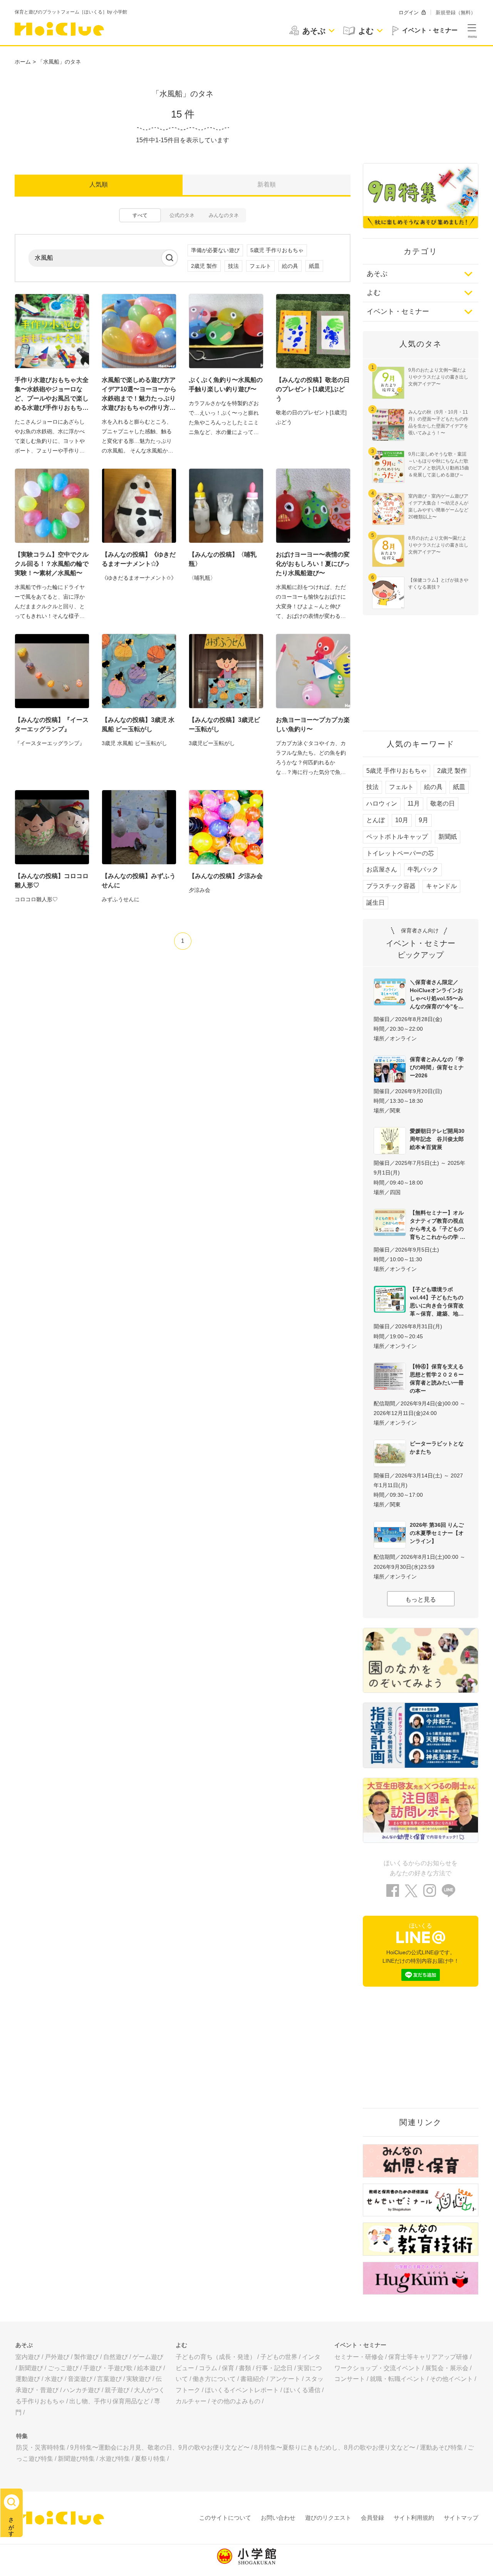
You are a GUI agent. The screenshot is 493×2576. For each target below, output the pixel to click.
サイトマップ (461, 2518)
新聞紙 (448, 837)
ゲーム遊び (148, 2357)
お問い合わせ (278, 2518)
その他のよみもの (236, 2401)
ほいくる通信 (302, 2390)
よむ (374, 293)
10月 (402, 820)
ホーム (23, 62)
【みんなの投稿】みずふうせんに (139, 881)
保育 (228, 2368)
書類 (245, 2368)
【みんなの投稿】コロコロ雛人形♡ (52, 881)
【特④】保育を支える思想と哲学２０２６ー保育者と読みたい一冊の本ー (437, 1379)
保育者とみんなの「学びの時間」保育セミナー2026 (437, 1067)
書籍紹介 (253, 2379)
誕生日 (376, 903)
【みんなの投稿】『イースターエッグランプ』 (52, 724)
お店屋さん (382, 869)
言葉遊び (109, 2379)
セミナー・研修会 (359, 2357)
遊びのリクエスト (328, 2518)
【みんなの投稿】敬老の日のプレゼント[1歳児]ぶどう (313, 389)
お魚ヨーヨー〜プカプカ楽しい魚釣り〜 (313, 724)
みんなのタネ (224, 215)
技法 (233, 266)
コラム (208, 2368)
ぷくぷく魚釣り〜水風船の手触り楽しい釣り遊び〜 (226, 384)
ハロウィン (382, 803)
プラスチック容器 (391, 886)
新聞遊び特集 (76, 2459)
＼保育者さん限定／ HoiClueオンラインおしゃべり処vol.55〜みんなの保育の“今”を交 (437, 994)
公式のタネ (182, 215)
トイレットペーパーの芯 (400, 853)
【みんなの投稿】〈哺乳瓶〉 (223, 559)
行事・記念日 (274, 2368)
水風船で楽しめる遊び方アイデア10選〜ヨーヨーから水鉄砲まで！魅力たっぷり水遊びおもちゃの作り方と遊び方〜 (139, 395)
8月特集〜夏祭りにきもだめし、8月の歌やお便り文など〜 (335, 2447)
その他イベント (451, 2379)
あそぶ (377, 274)
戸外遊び (57, 2357)
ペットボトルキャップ (397, 837)
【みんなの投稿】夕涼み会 (226, 876)
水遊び (54, 2379)
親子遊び (117, 2390)
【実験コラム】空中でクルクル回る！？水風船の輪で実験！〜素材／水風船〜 (52, 564)
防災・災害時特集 (41, 2447)
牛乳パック (423, 869)
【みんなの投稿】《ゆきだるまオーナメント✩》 (139, 559)
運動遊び (28, 2379)
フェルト (260, 266)
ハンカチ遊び (82, 2390)
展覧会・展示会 (447, 2368)
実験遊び (139, 2379)
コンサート (350, 2379)
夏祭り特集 (150, 2459)
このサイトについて (225, 2518)
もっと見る (421, 1599)
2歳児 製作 (204, 266)
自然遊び (116, 2357)
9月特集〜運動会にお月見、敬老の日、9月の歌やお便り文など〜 (160, 2447)
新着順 (267, 184)
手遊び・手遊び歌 (108, 2368)
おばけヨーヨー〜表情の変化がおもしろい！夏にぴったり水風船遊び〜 (313, 564)
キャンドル (441, 886)
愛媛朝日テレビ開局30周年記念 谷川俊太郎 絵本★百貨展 (439, 1139)
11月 (414, 803)
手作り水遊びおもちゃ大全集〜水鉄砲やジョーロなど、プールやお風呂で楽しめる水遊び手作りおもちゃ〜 (52, 395)
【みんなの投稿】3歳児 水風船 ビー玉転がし (138, 724)
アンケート (285, 2379)
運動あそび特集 (441, 2447)
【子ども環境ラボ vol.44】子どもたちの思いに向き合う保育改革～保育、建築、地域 (437, 1301)
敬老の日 (443, 803)
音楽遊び (80, 2379)
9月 (423, 820)
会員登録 (372, 2518)
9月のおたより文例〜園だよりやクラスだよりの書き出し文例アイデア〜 (438, 377)
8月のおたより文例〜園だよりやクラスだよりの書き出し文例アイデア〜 (438, 545)
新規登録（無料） (456, 13)
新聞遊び (31, 2368)
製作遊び (86, 2357)
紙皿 (314, 266)
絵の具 (290, 266)
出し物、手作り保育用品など (109, 2401)
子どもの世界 (279, 2357)
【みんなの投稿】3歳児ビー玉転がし (224, 724)
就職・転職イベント (397, 2379)
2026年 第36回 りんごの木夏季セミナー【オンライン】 (437, 1533)
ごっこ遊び (63, 2368)
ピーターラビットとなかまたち (437, 1448)
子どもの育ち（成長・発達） (216, 2357)
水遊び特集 (115, 2459)
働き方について (214, 2379)
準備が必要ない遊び (215, 250)
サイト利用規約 (414, 2518)
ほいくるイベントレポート (242, 2390)
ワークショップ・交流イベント (377, 2368)
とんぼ (376, 820)
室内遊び (28, 2357)
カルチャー (191, 2401)
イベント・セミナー (398, 311)
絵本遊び (149, 2368)
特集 (22, 2436)
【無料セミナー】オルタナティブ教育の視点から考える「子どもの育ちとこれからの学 (437, 1225)
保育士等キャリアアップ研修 (428, 2357)
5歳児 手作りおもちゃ (277, 250)
